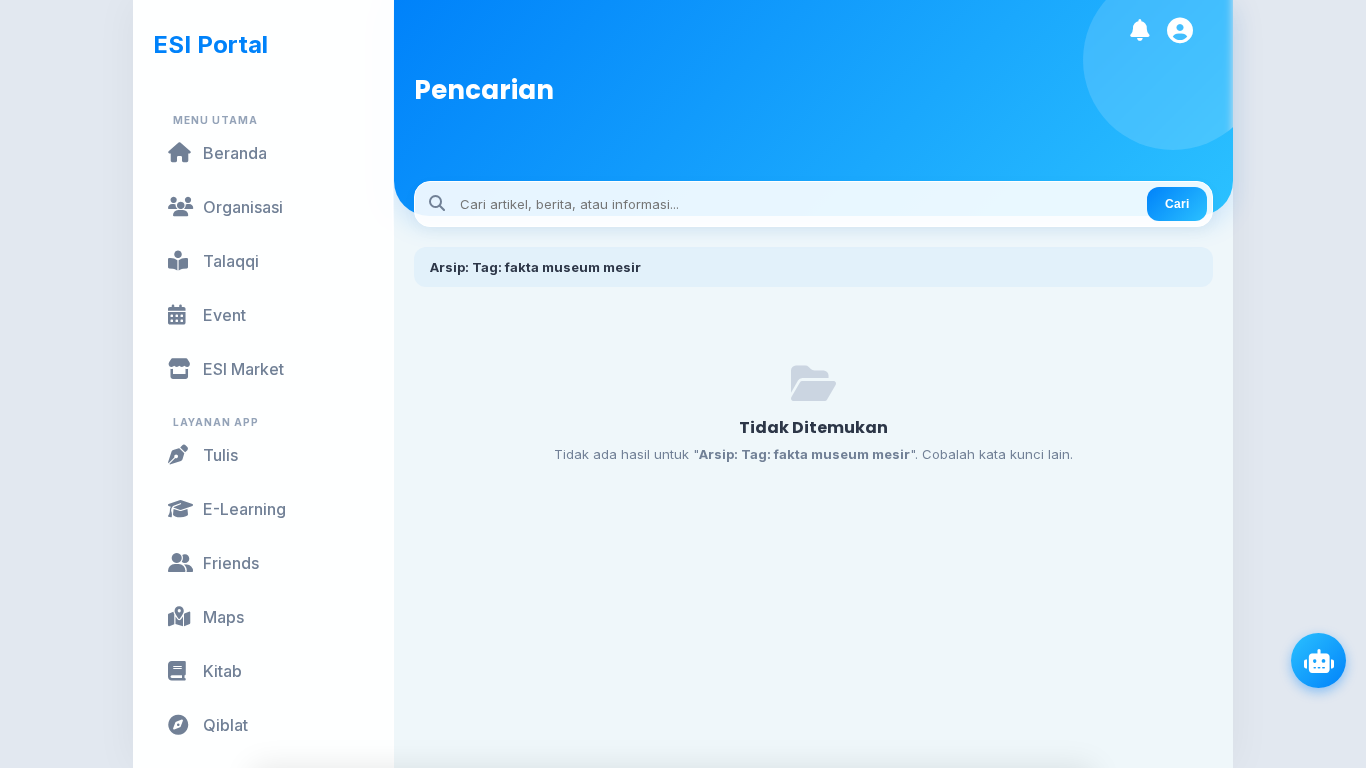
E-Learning (244, 509)
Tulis (220, 455)
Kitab (222, 671)
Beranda (235, 153)
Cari (1177, 204)
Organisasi (243, 207)
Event (224, 315)
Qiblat (225, 725)
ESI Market (243, 369)
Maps (223, 617)
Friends (231, 563)
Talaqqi (231, 261)
